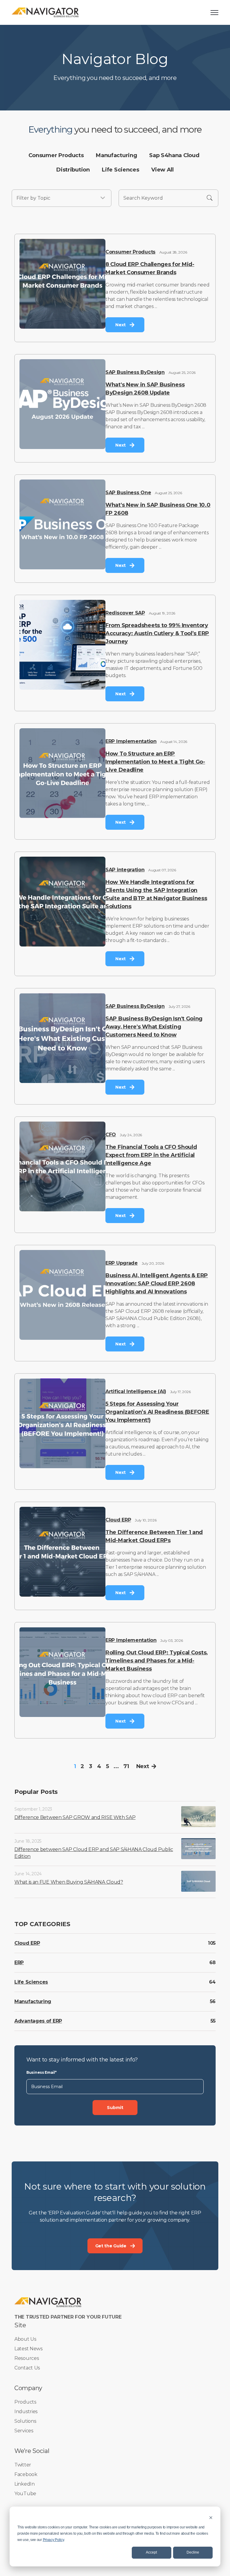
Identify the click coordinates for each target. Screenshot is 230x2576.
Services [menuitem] (24, 2431)
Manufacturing (33, 2001)
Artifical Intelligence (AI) (136, 1391)
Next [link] (121, 325)
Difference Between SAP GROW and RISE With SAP (75, 1817)
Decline (193, 2552)
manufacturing (116, 155)
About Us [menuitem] (25, 2339)
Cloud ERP (118, 1520)
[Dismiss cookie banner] (211, 2517)
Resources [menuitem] (27, 2358)
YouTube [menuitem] (25, 2494)
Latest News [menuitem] (28, 2349)
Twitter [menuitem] (23, 2465)
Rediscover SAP (125, 613)
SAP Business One (128, 493)
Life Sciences (31, 1982)
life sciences (120, 170)
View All (162, 170)
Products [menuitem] (25, 2402)
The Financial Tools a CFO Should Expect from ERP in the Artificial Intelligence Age (151, 1155)
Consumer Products (130, 252)
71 (126, 1766)
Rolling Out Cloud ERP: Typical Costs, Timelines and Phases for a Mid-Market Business (157, 1661)
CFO (111, 1135)
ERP (19, 1963)
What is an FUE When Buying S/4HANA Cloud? (69, 1882)
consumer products (56, 155)
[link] (45, 12)
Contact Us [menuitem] (27, 2368)
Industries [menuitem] (26, 2412)
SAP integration (125, 870)
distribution (73, 170)
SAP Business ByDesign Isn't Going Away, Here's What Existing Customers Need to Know (154, 1027)
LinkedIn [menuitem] (25, 2484)
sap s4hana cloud (174, 155)
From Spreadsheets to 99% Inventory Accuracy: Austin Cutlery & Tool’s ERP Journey (157, 633)
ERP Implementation (131, 741)
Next (143, 1766)
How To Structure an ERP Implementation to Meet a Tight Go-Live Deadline (155, 762)
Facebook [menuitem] (26, 2474)
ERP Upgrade (122, 1263)
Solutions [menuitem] (25, 2421)
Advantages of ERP (38, 2021)
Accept (151, 2552)
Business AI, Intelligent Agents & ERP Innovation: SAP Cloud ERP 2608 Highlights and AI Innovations (157, 1284)
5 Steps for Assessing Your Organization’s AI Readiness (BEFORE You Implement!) (157, 1412)
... (116, 1766)
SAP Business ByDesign (135, 372)
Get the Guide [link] (111, 2246)
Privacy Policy (53, 2540)
